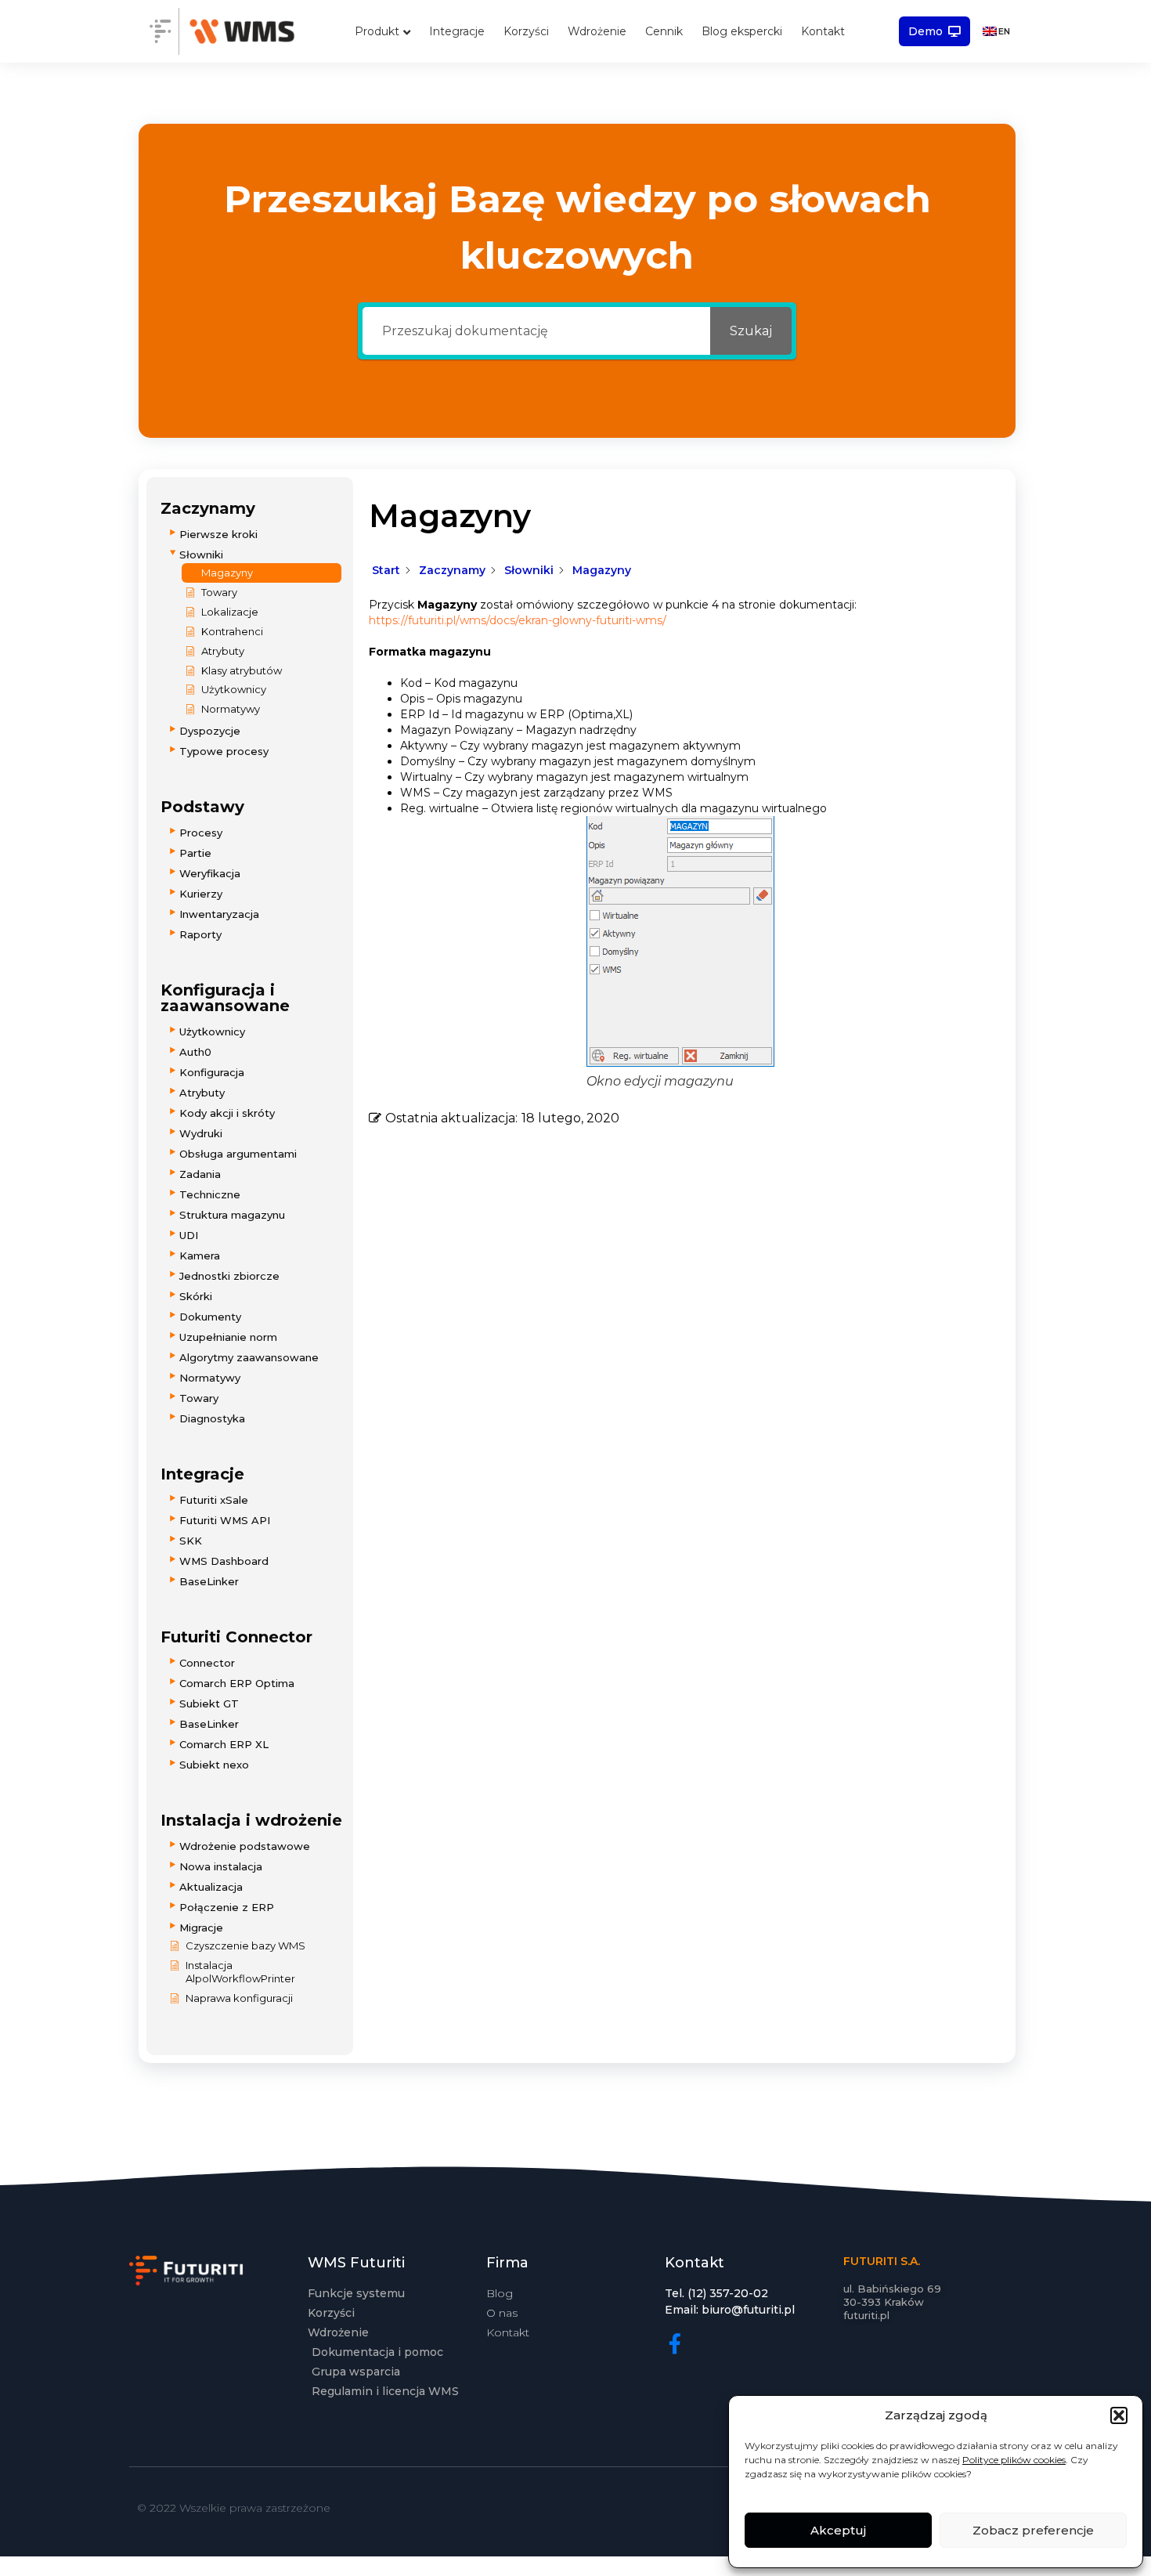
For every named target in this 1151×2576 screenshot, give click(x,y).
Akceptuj (838, 2530)
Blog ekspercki (742, 31)
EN (1004, 31)
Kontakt (823, 31)
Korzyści (526, 31)
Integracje (457, 31)
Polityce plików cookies (1014, 2460)
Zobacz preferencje (1033, 2530)
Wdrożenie (597, 31)
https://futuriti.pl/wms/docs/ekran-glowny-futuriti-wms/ (518, 620)
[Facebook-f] (675, 2343)
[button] (1119, 2415)
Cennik (664, 31)
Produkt (377, 31)
